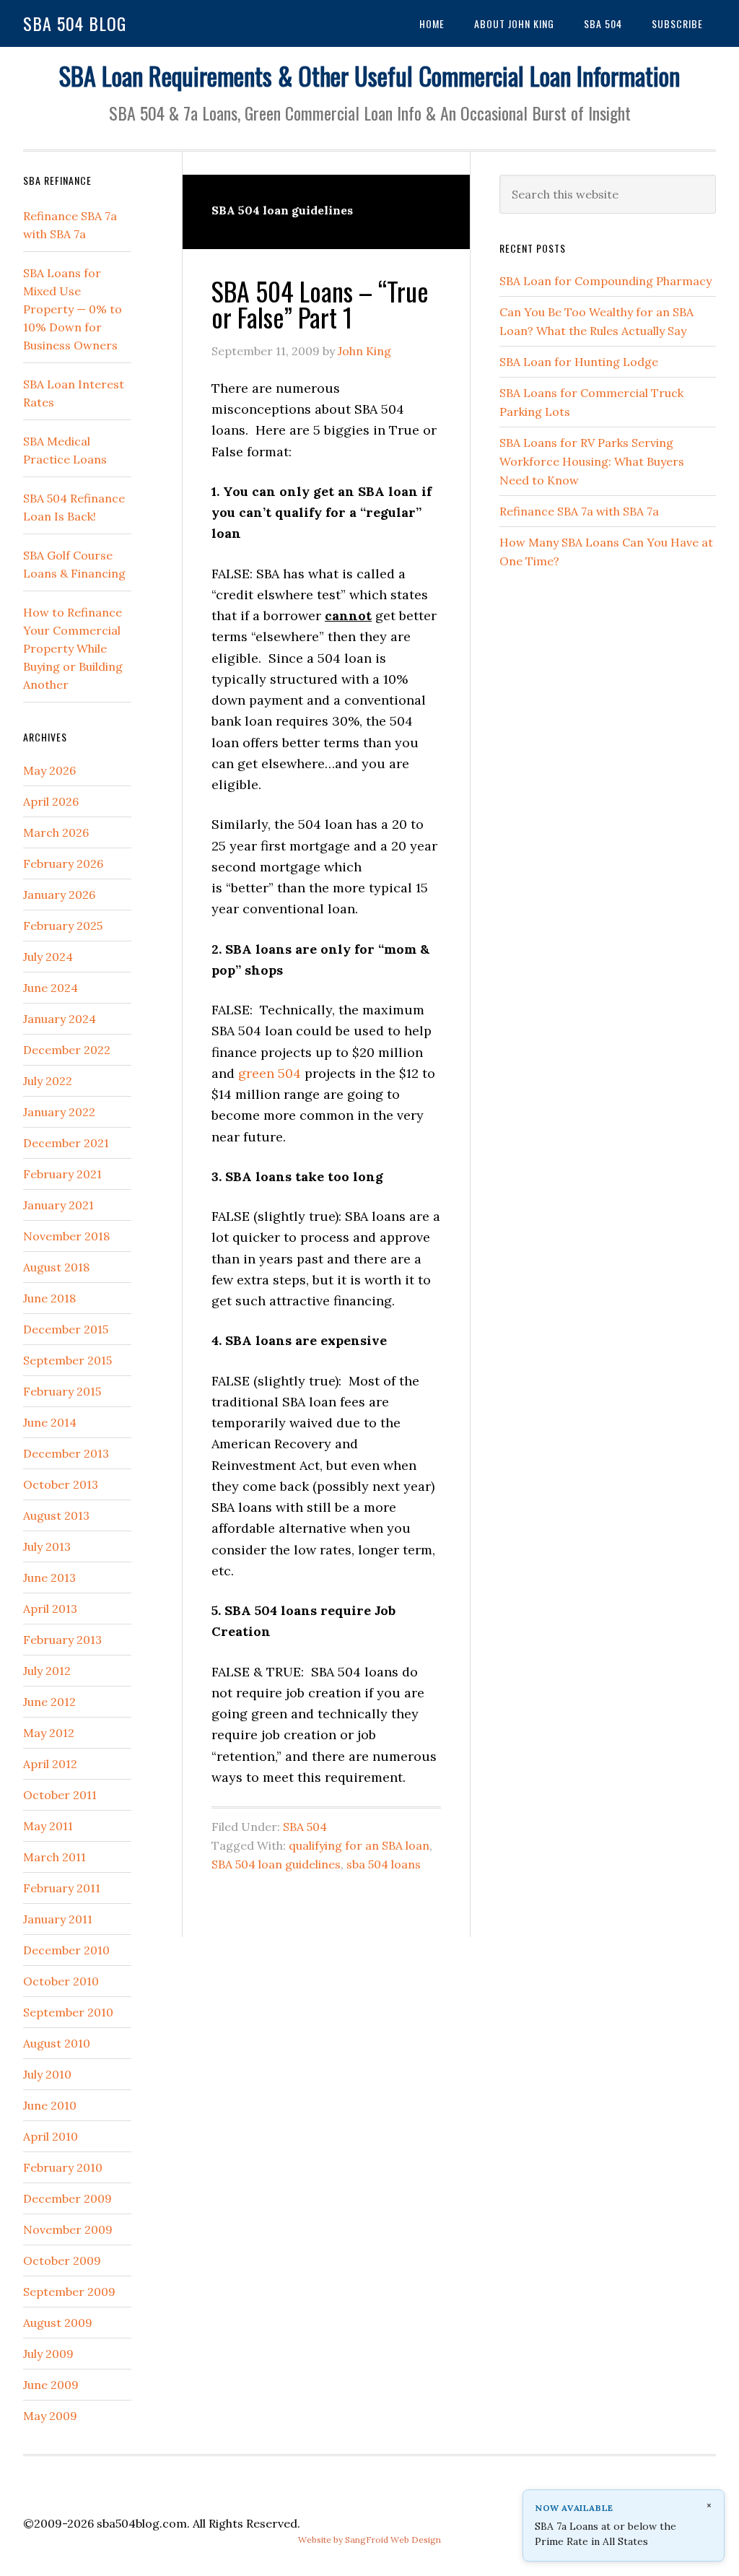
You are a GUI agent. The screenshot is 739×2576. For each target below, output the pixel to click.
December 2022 (67, 1050)
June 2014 (50, 1422)
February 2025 (63, 926)
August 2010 (57, 2043)
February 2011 (62, 1888)
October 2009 (62, 2260)
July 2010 (47, 2074)
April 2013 (50, 1609)
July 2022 (48, 1081)
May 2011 (48, 1826)
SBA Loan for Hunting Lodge (579, 362)
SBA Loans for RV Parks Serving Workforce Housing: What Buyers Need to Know (592, 461)
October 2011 (60, 1795)
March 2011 (54, 1857)
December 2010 (66, 1950)
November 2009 (68, 2229)
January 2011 (58, 1919)
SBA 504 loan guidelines (276, 1864)
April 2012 (50, 1764)
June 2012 (49, 1702)
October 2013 (61, 1484)
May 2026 (49, 770)
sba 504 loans (384, 1864)
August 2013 (56, 1515)
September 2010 (68, 2012)
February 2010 (63, 2167)
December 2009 (67, 2198)
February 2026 (63, 863)
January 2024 (60, 1019)
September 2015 (67, 1360)
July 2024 (48, 957)
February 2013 (62, 1640)
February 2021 (62, 1174)
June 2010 (50, 2105)
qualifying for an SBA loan (359, 1845)
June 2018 (49, 1298)
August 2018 (56, 1267)
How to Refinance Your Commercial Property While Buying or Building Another (73, 648)
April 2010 (51, 2136)
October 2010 (61, 1981)
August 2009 (58, 2323)
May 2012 (49, 1733)
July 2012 (47, 1671)
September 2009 (69, 2292)
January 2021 (58, 1205)
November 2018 (66, 1236)
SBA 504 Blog (75, 23)
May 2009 (50, 2416)
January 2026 (59, 895)
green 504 (270, 1073)
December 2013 (66, 1453)
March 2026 (56, 832)
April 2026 (51, 801)
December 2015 (66, 1329)
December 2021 (66, 1143)
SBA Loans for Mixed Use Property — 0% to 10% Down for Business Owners (73, 309)
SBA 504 (305, 1827)
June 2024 (51, 988)
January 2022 (59, 1112)
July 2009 (48, 2354)
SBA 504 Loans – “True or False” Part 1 (320, 304)
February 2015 (62, 1391)
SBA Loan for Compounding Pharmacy (605, 281)
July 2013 (47, 1546)
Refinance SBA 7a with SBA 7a (579, 511)
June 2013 (49, 1578)
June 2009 (51, 2385)
